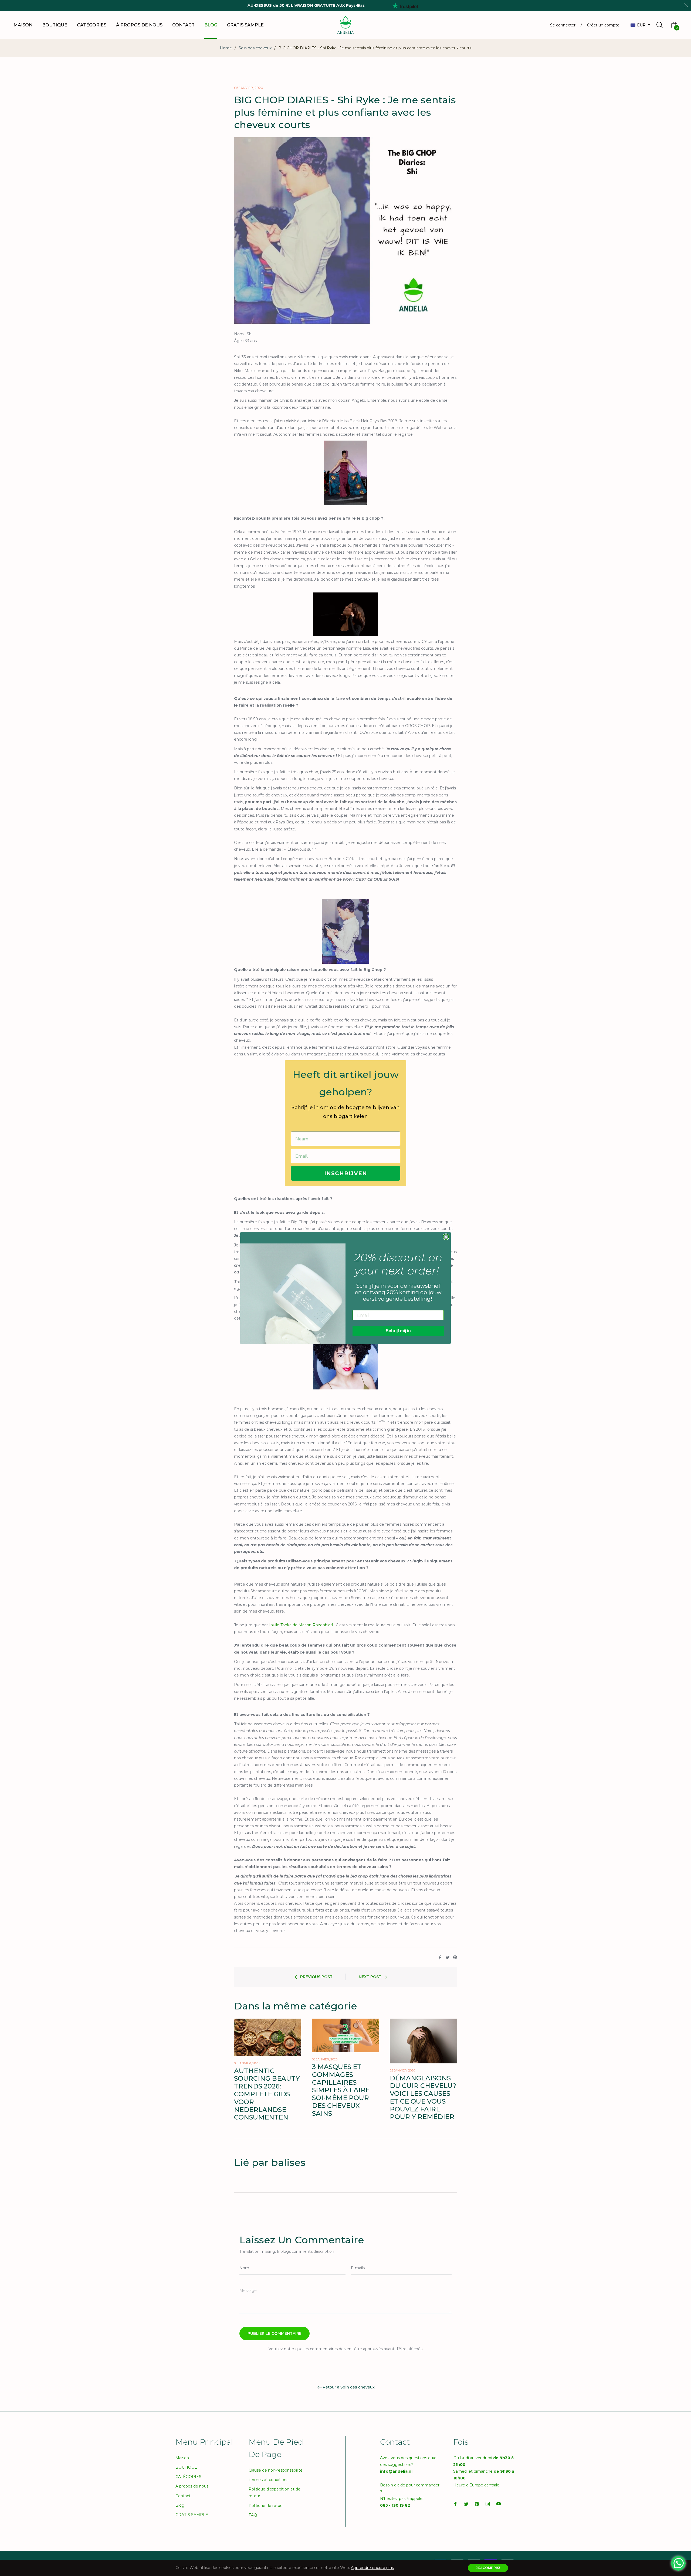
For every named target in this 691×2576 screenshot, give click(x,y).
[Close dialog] (446, 1237)
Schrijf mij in (398, 1331)
